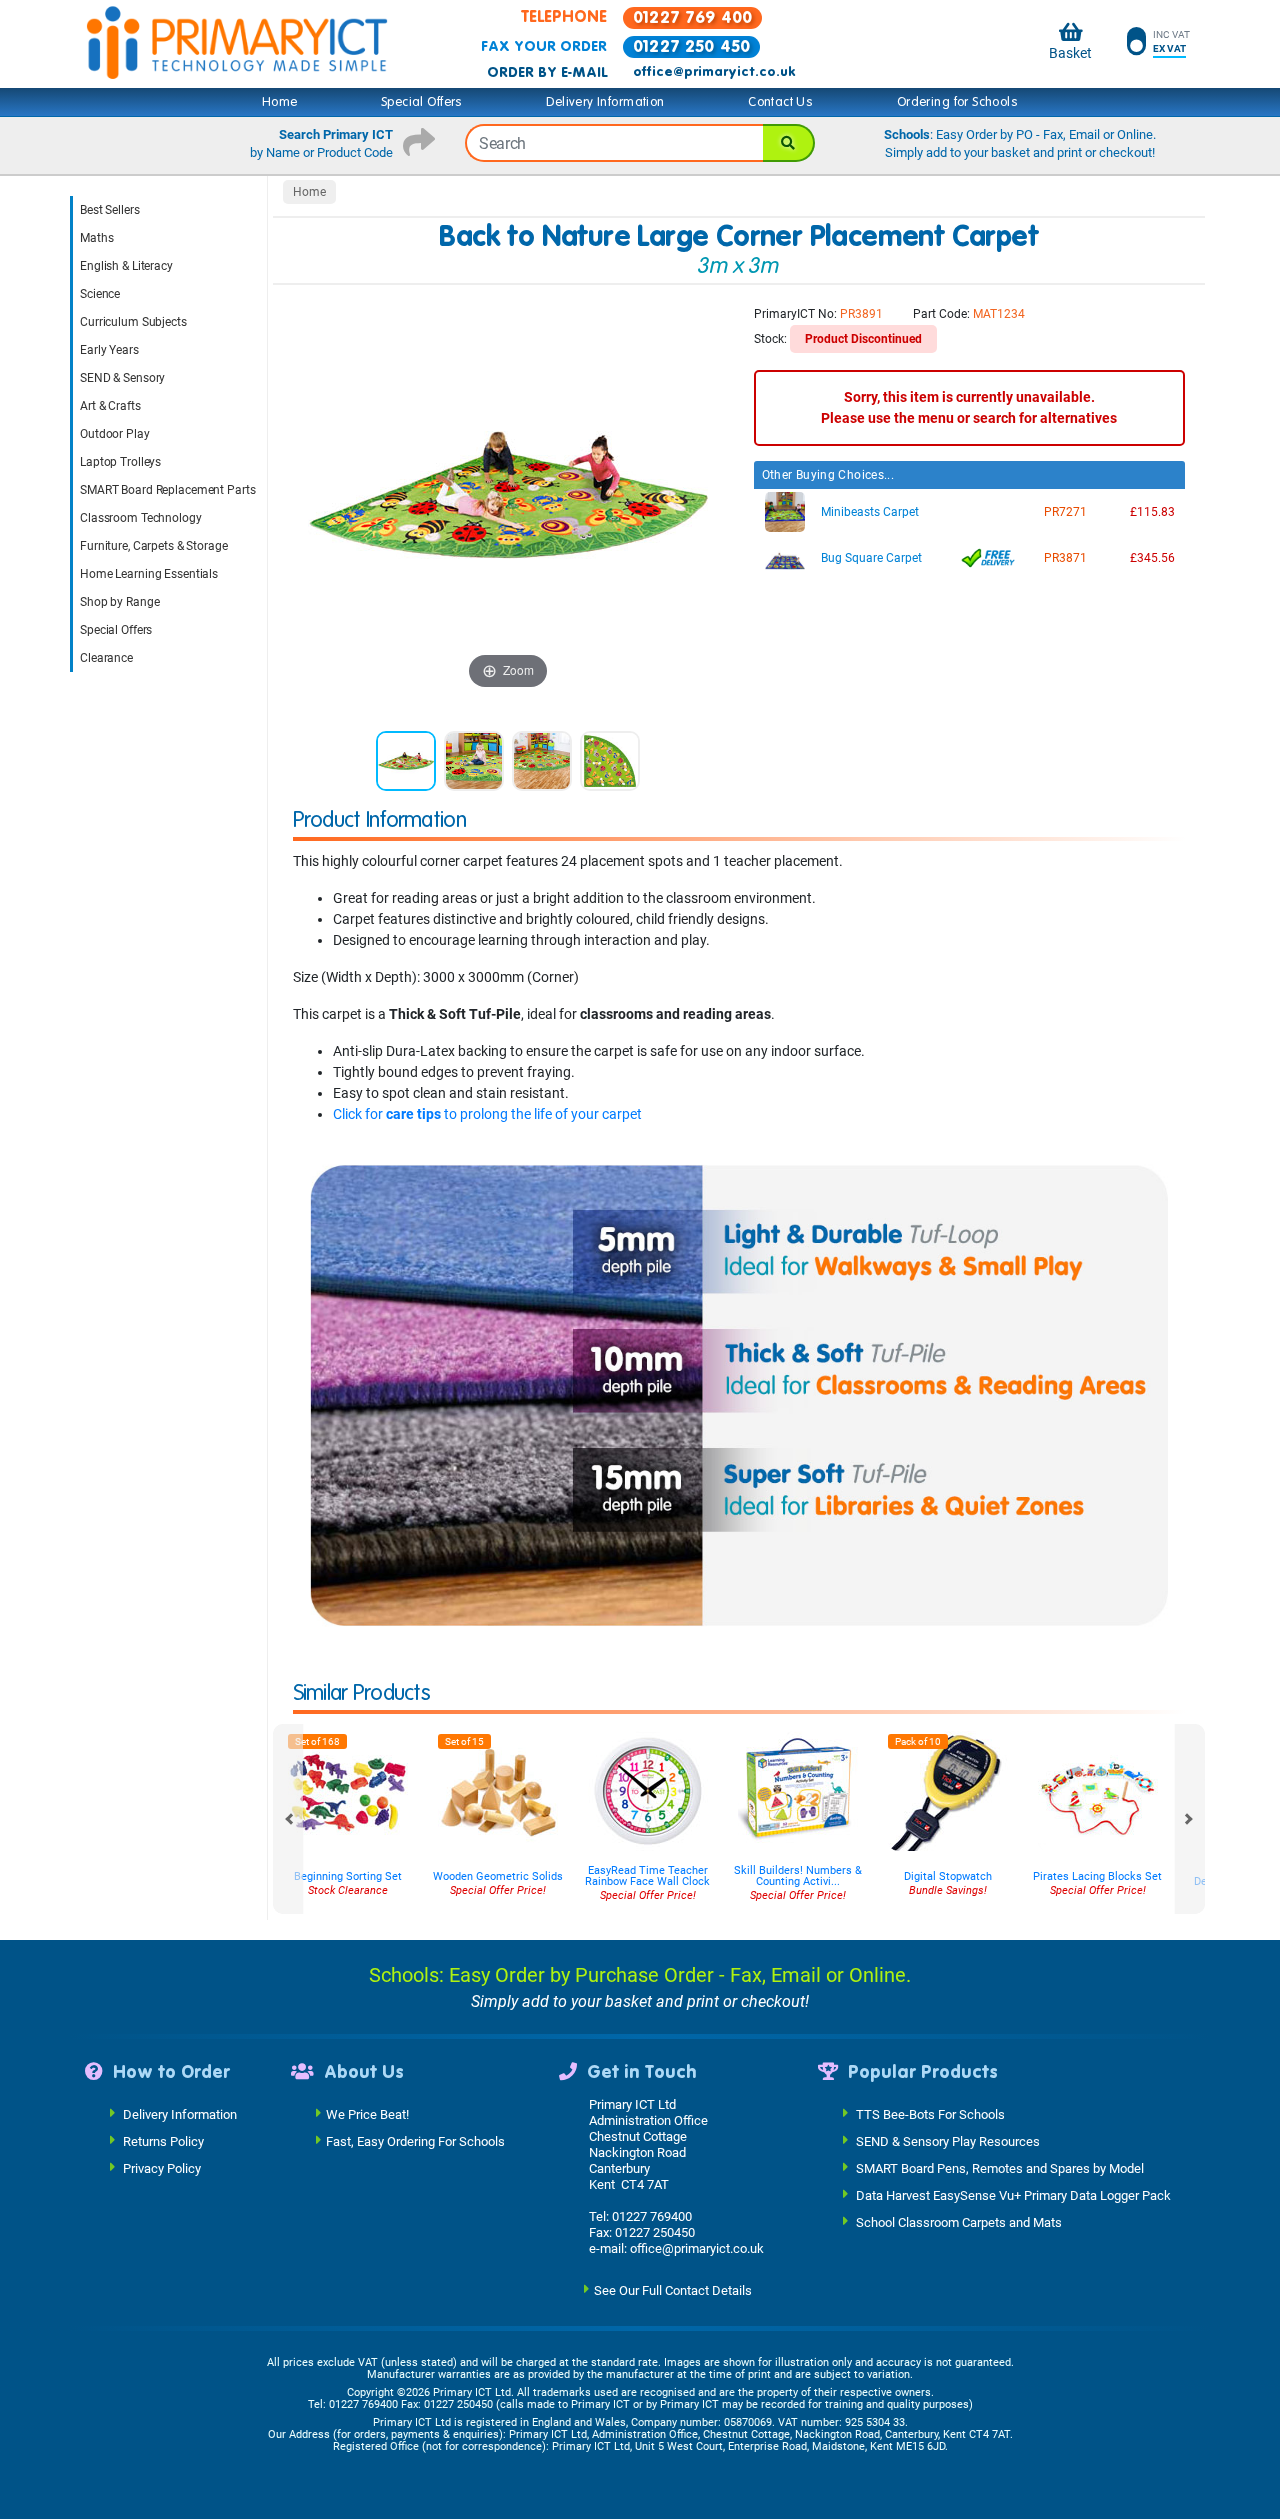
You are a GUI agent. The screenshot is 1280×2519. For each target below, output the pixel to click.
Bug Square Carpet (871, 558)
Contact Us (780, 102)
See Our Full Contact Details (673, 2290)
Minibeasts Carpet (870, 512)
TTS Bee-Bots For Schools (930, 2114)
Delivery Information (605, 102)
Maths (96, 238)
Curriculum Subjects (133, 322)
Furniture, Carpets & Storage (154, 546)
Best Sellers (110, 210)
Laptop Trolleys (120, 462)
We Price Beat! (367, 2114)
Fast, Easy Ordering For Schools (415, 2141)
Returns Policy (163, 2141)
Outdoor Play (115, 434)
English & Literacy (126, 266)
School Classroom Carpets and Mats (959, 2222)
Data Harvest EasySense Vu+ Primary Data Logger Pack (1013, 2195)
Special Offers (422, 102)
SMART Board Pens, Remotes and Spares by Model (1000, 2168)
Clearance (106, 658)
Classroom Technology (141, 518)
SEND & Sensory (122, 378)
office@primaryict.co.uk (714, 72)
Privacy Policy (162, 2168)
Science (100, 294)
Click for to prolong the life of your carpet (487, 1114)
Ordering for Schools (957, 102)
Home (280, 102)
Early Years (109, 350)
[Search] (789, 143)
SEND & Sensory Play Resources (948, 2141)
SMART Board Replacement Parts (168, 490)
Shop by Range (119, 602)
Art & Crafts (110, 406)
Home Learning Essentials (149, 574)
